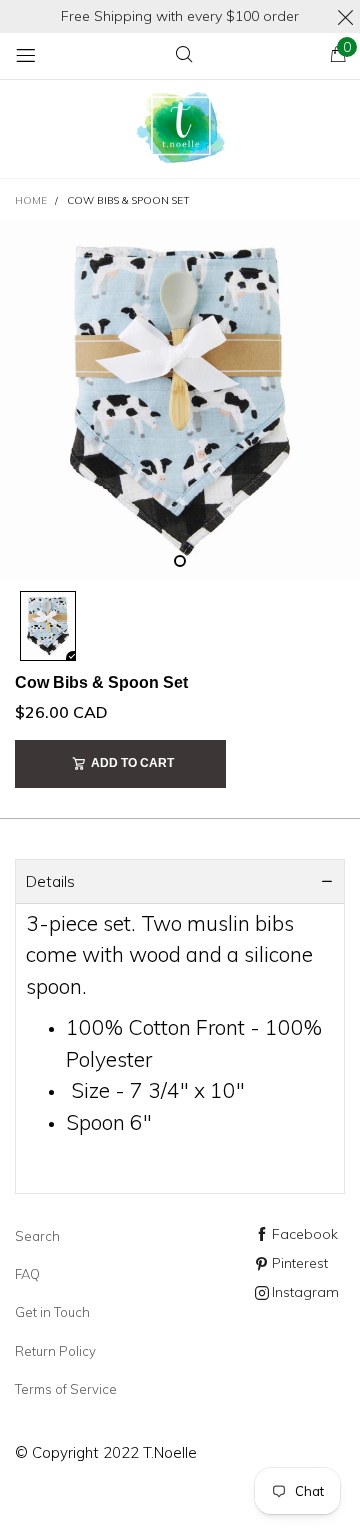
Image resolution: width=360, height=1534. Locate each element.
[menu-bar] (25, 55)
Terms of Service (66, 1389)
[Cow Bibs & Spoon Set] (180, 401)
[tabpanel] (180, 401)
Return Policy (55, 1351)
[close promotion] (345, 16)
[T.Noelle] (180, 129)
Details (50, 881)
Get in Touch (52, 1312)
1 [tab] (180, 561)
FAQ (27, 1274)
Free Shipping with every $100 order (180, 16)
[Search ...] (184, 55)
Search (37, 1236)
